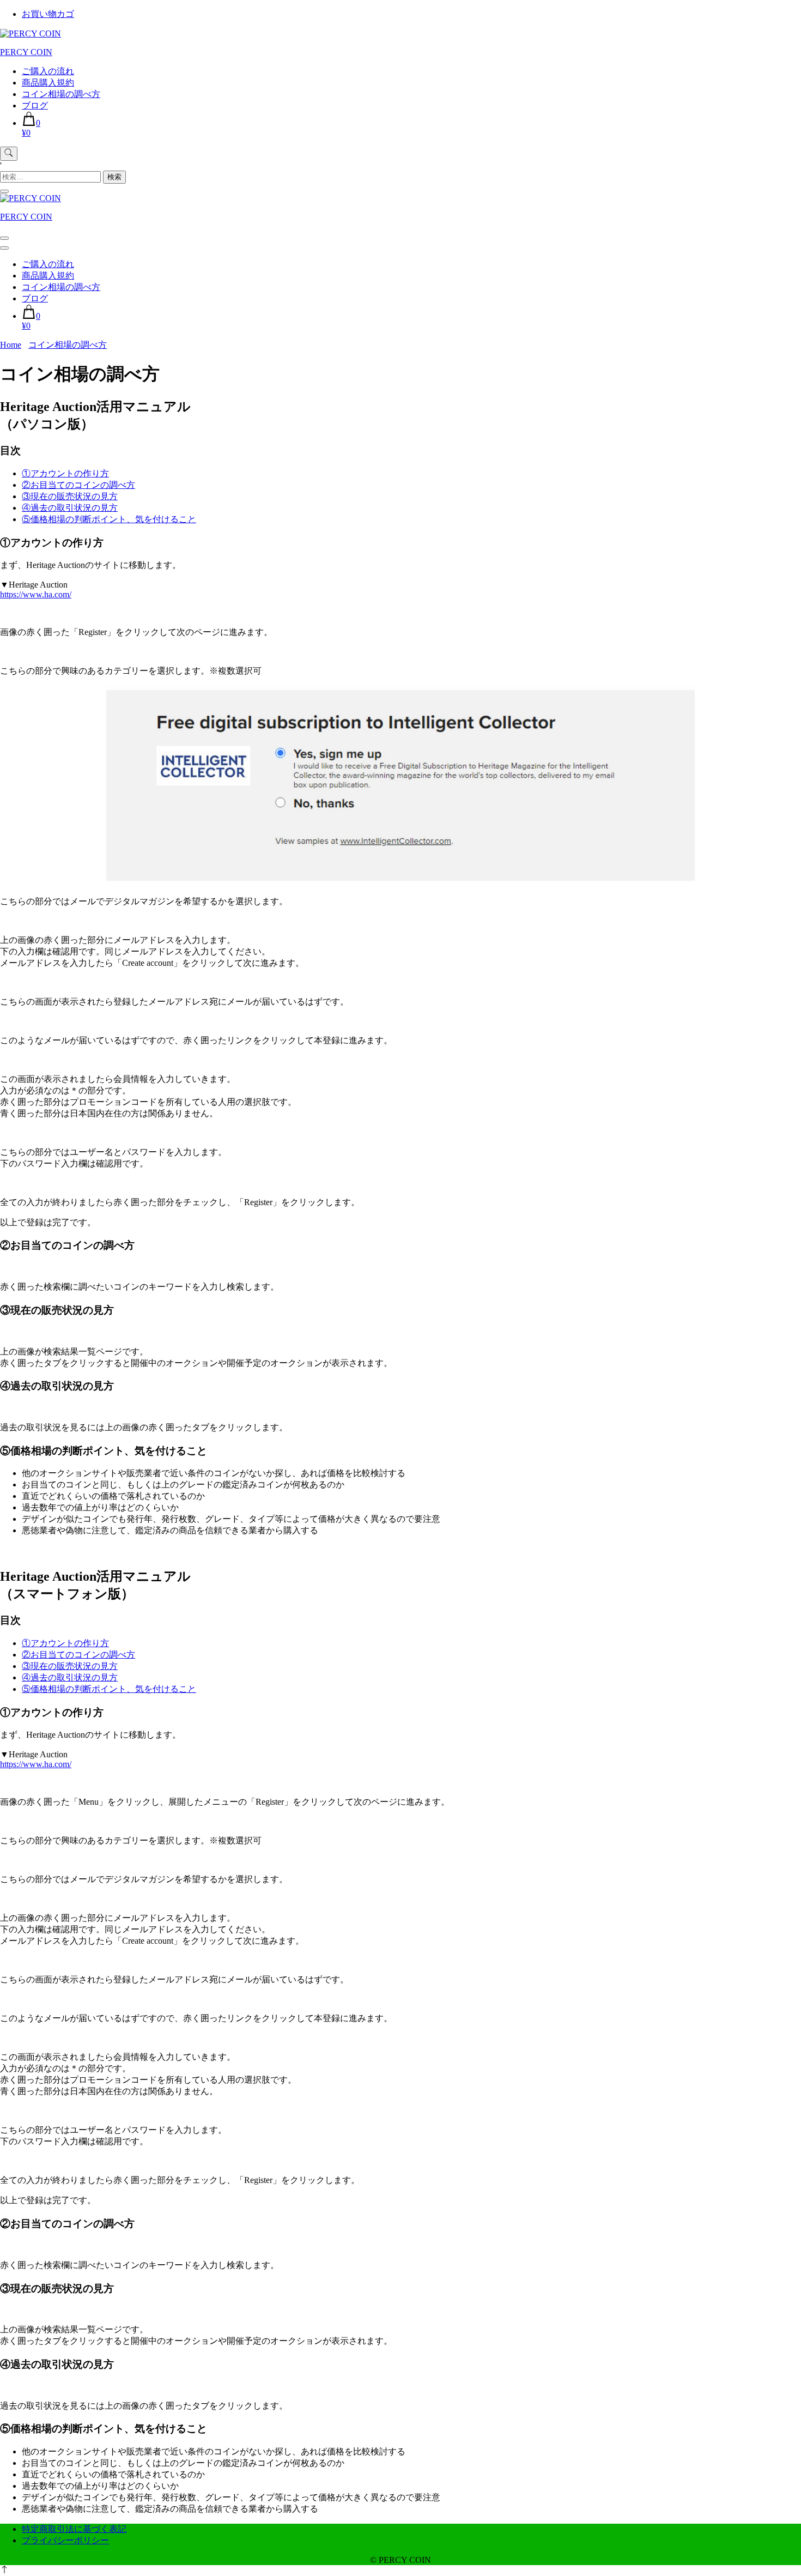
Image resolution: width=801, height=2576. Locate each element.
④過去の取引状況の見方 (70, 508)
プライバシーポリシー (65, 2540)
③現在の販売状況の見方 (70, 496)
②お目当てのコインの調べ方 (78, 485)
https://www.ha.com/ (36, 594)
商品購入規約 (48, 83)
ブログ (35, 105)
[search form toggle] (9, 154)
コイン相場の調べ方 (61, 94)
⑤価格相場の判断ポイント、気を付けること (109, 519)
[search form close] (4, 191)
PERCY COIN (26, 52)
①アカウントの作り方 (65, 473)
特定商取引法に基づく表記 (74, 2529)
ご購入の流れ (48, 71)
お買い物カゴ (48, 14)
